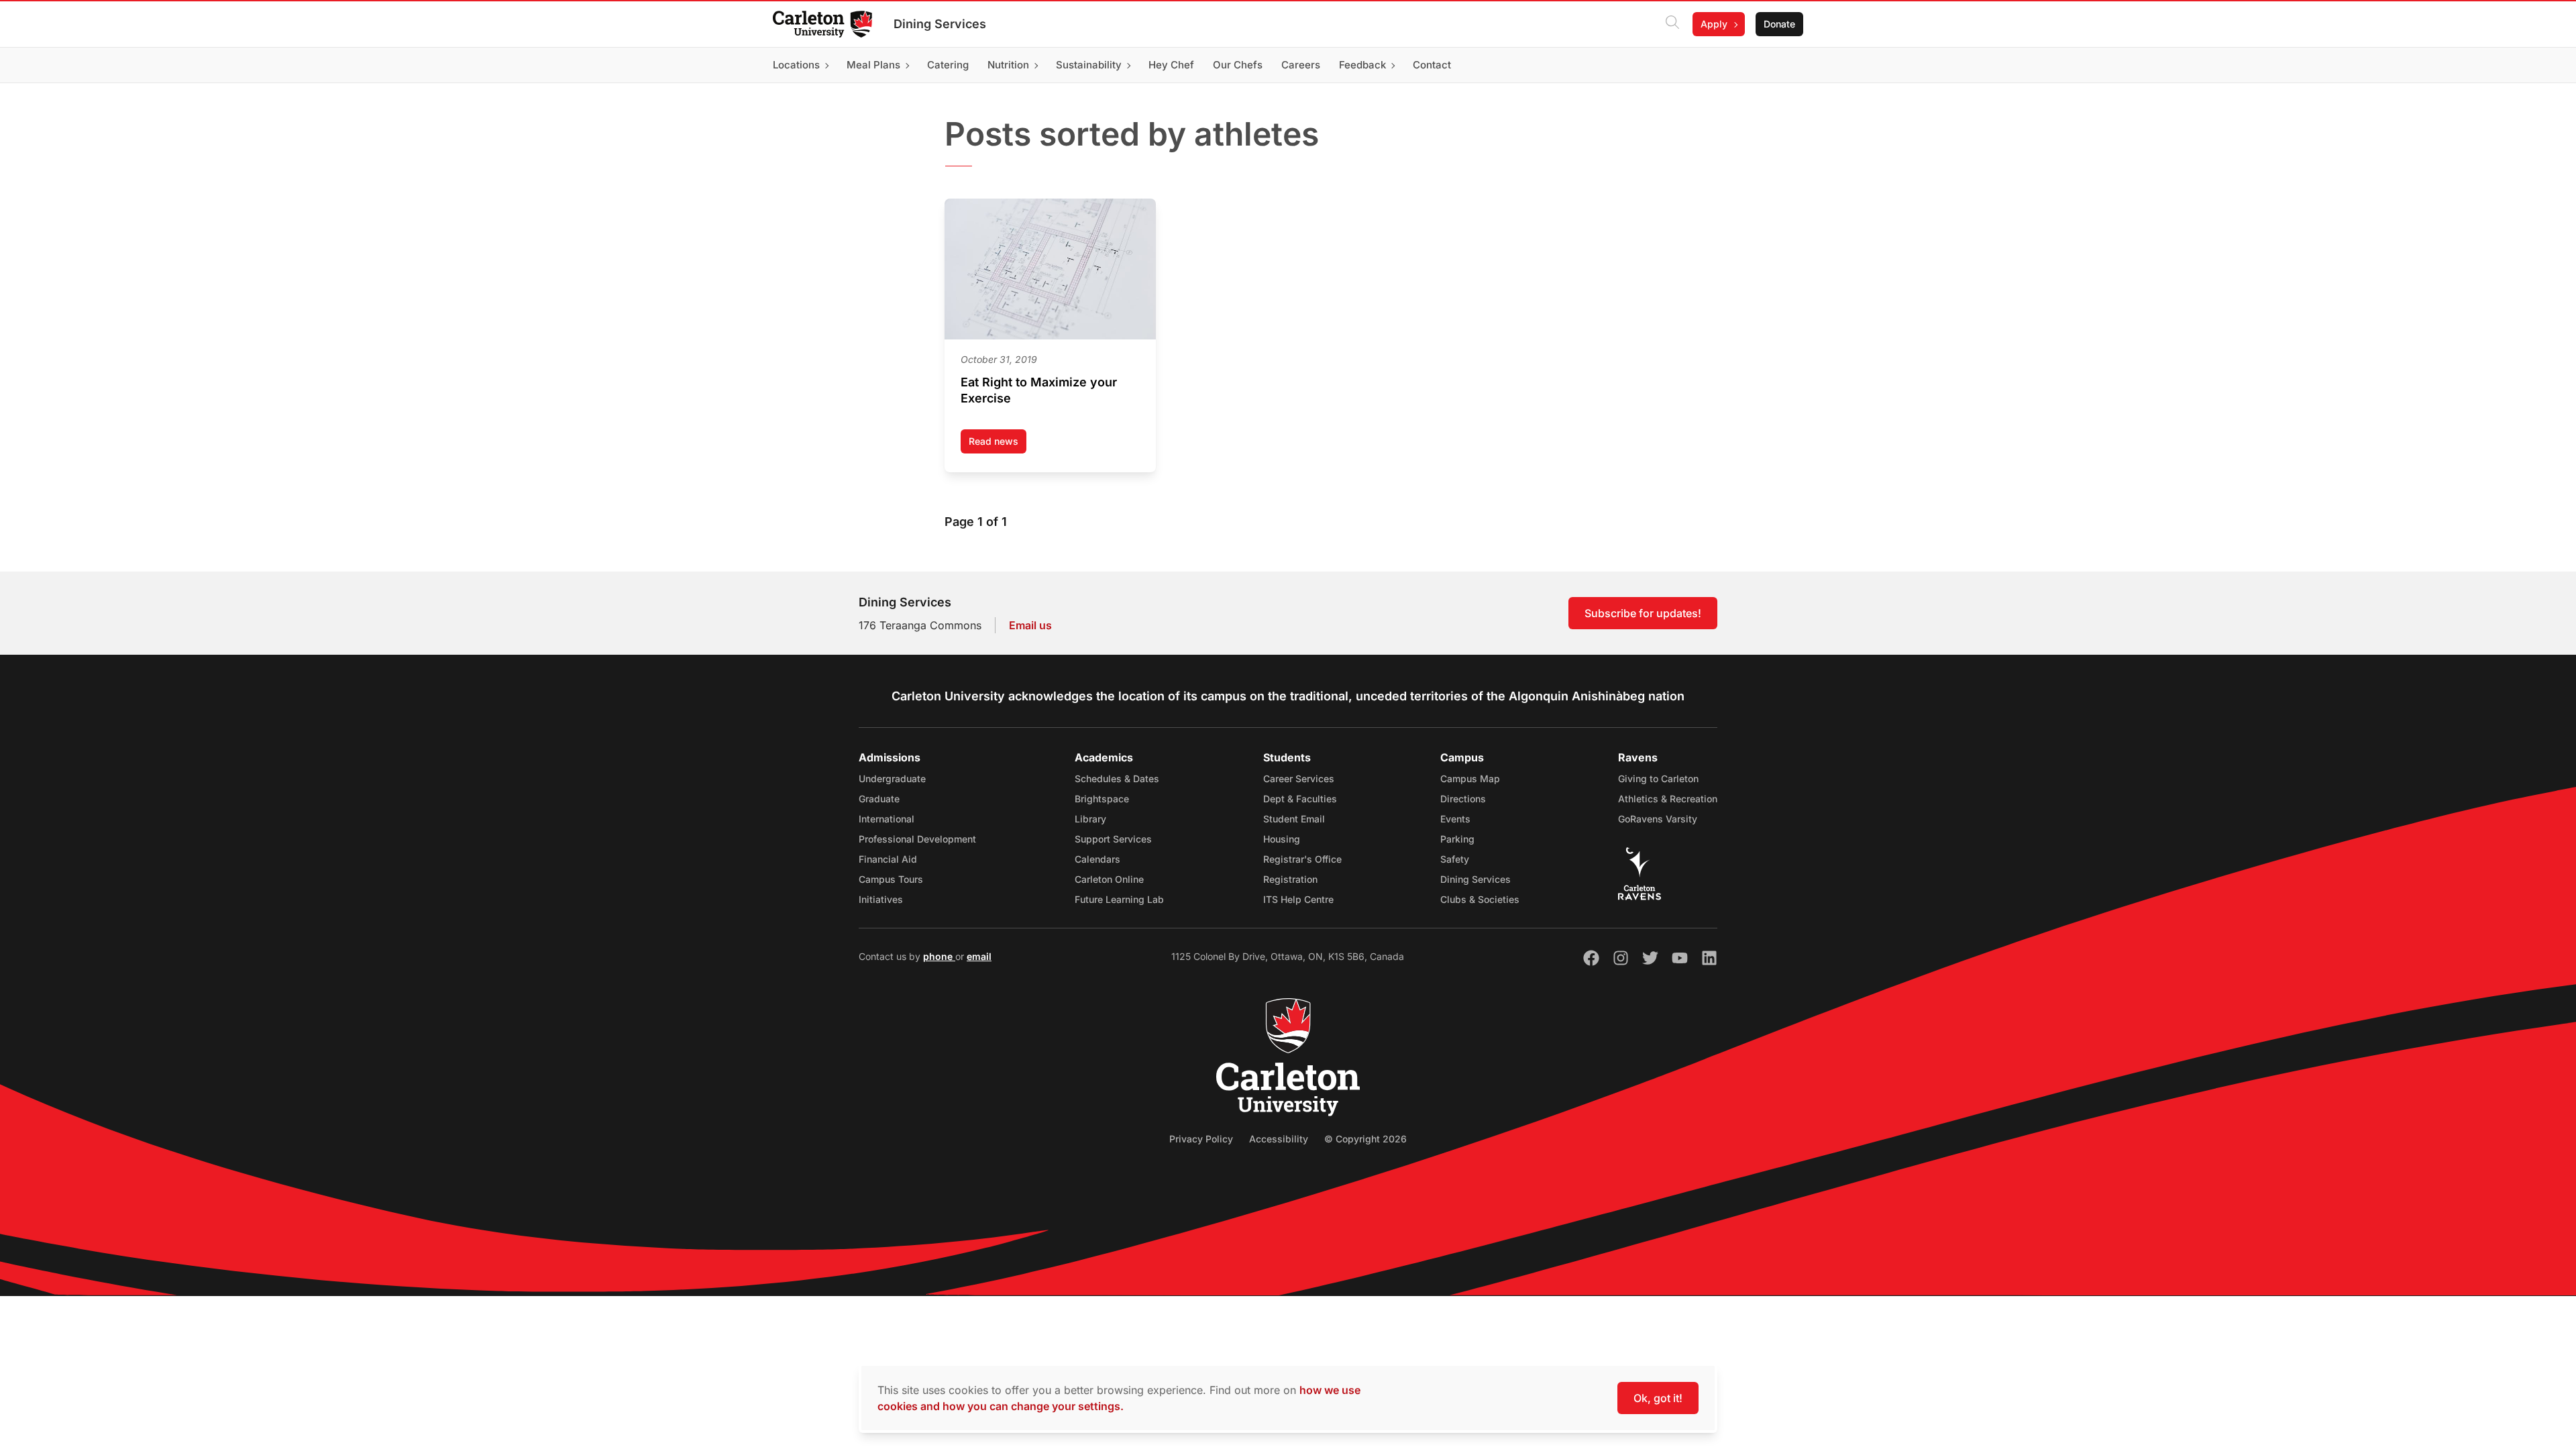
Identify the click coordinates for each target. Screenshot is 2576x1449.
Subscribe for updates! (1643, 613)
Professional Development (917, 839)
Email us (1030, 625)
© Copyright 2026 (1365, 1139)
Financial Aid (888, 859)
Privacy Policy (1201, 1139)
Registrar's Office (1302, 859)
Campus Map (1470, 779)
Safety (1455, 859)
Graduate (879, 799)
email (979, 956)
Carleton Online (1109, 879)
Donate (1779, 24)
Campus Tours (891, 879)
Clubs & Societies (1480, 899)
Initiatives (881, 899)
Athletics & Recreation (1668, 799)
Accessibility (1279, 1139)
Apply (1714, 24)
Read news (998, 444)
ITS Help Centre (1298, 899)
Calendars (1097, 859)
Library (1090, 819)
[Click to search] (1672, 24)
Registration (1290, 879)
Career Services (1299, 779)
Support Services (1113, 839)
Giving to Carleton (1658, 779)
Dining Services (940, 24)
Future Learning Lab (1119, 899)
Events (1455, 819)
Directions (1463, 799)
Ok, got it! (1658, 1398)
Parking (1457, 839)
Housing (1282, 839)
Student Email (1294, 819)
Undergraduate (892, 779)
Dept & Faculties (1300, 799)
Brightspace (1102, 799)
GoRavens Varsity (1658, 819)
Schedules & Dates (1117, 779)
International (887, 819)
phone (939, 956)
